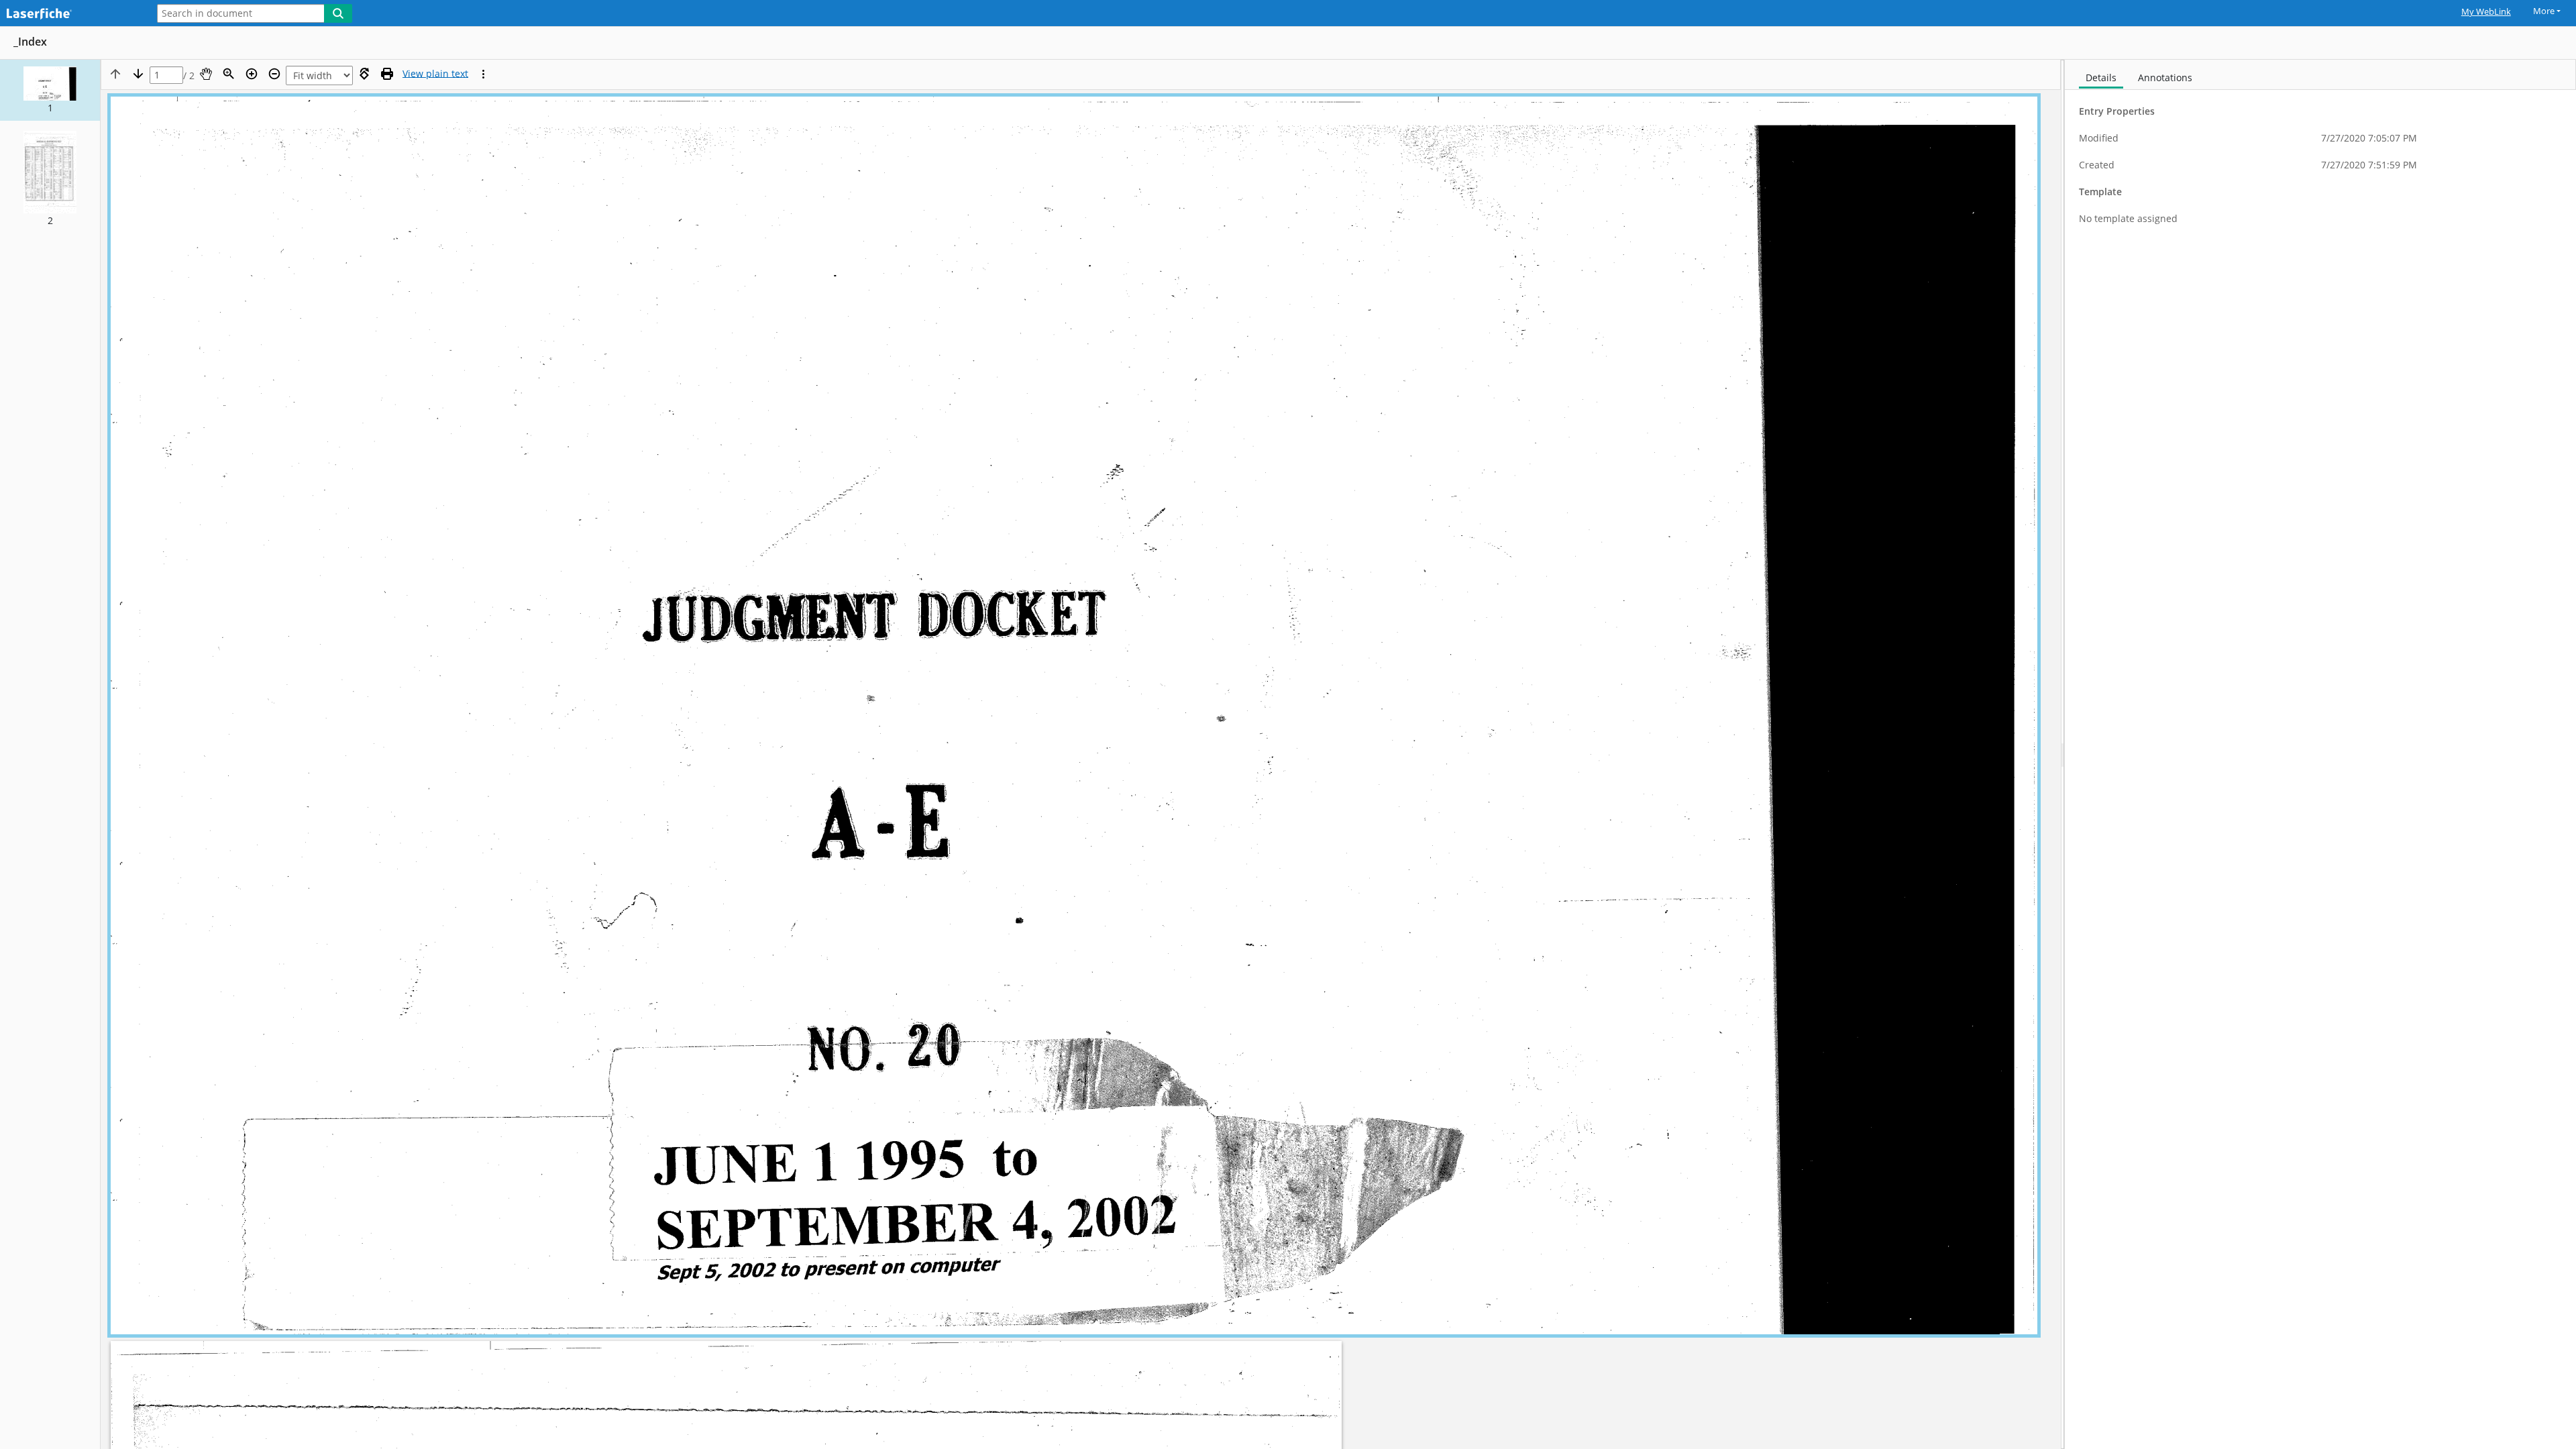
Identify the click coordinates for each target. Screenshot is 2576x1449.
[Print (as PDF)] (387, 74)
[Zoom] (229, 74)
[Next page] (138, 74)
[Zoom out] (274, 74)
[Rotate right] (364, 74)
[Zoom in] (252, 74)
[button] (50, 90)
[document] (2320, 754)
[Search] (338, 13)
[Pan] (206, 74)
